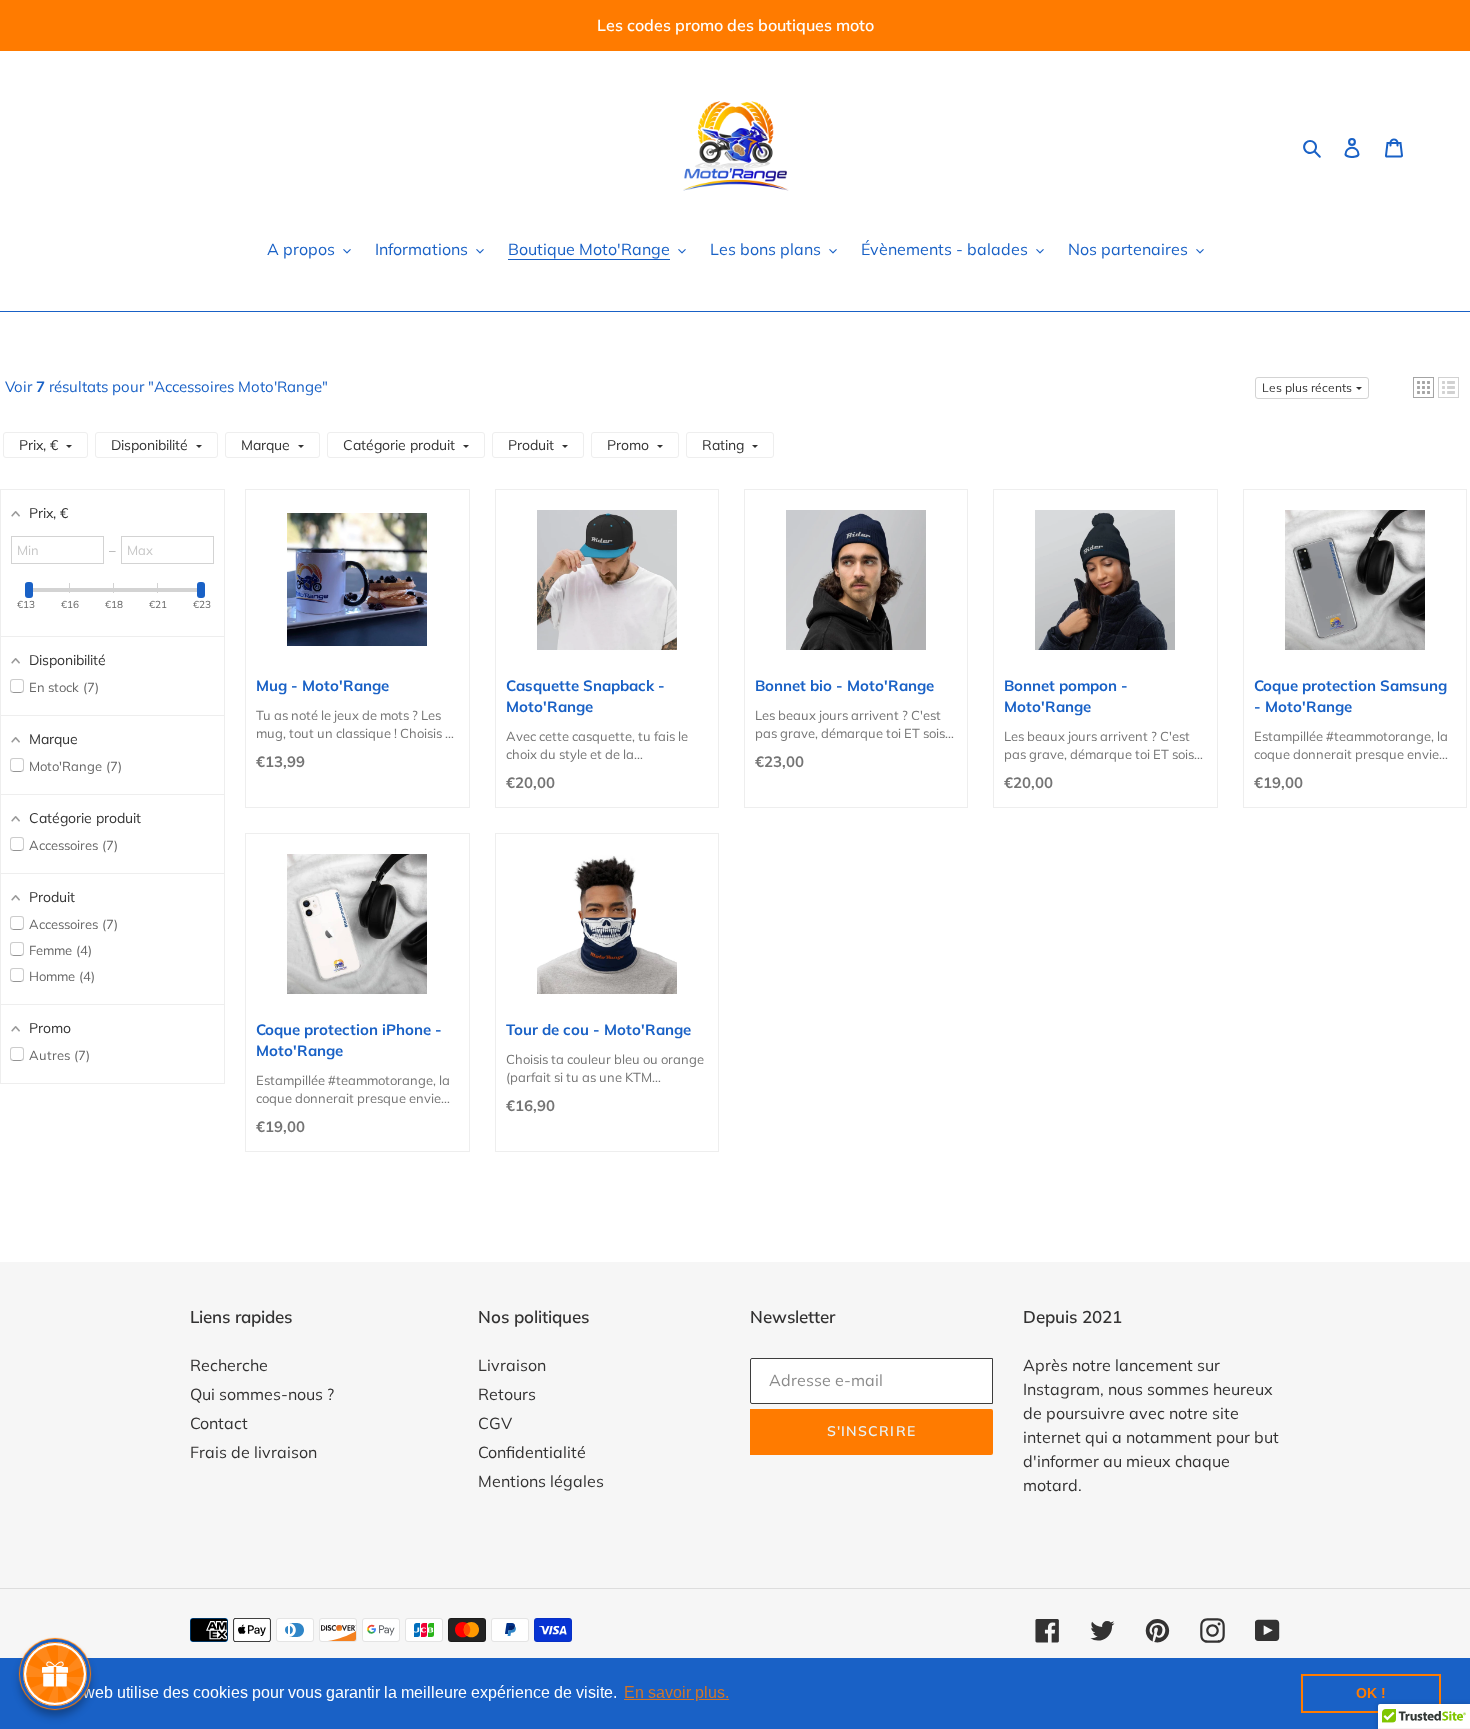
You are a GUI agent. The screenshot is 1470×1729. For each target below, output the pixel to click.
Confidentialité (532, 1452)
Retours (507, 1394)
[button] (1423, 387)
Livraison (512, 1365)
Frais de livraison (253, 1452)
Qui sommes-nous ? (262, 1394)
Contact (219, 1423)
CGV (495, 1423)
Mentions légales (541, 1481)
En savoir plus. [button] (676, 1692)
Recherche (229, 1365)
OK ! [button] (1371, 1693)
